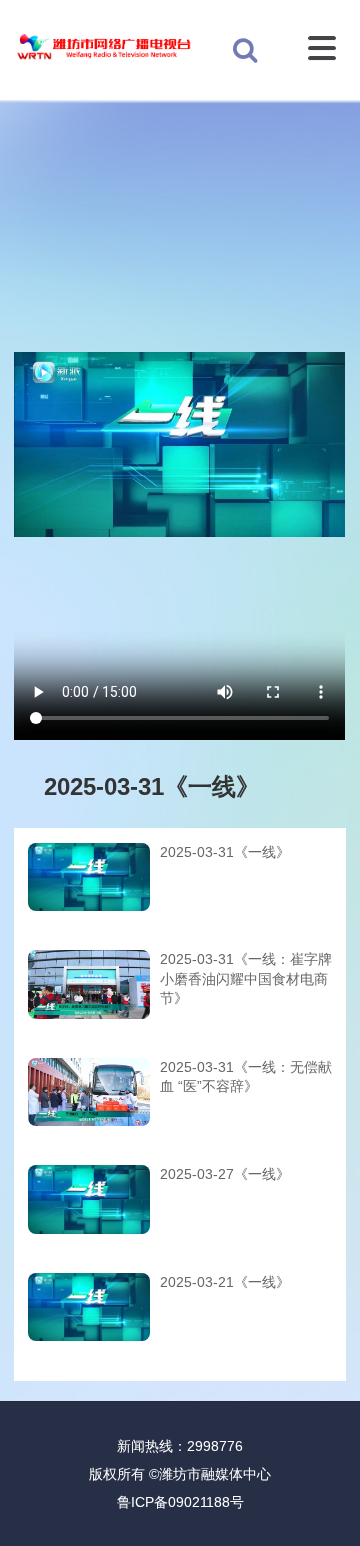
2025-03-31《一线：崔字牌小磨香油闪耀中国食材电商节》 (246, 978)
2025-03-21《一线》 (225, 1282)
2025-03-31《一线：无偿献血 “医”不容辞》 (246, 1077)
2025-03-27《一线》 (225, 1174)
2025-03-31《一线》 (225, 852)
